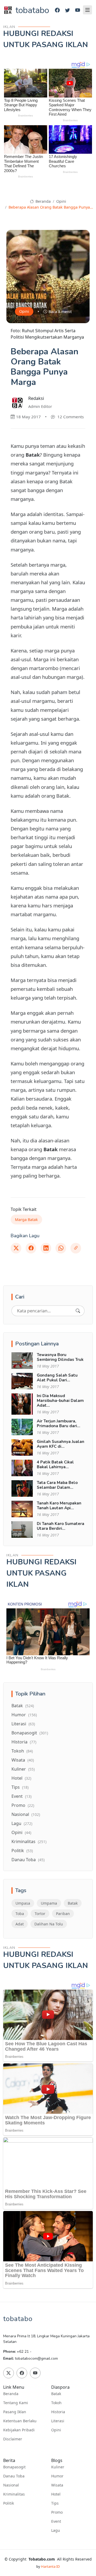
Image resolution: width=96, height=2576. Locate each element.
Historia (24, 1742)
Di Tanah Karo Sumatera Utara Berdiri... (61, 1526)
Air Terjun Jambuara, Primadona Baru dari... (59, 1423)
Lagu (22, 1823)
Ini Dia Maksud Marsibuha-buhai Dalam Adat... (60, 1401)
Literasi (23, 1724)
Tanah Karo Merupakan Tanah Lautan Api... (59, 1506)
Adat (20, 1924)
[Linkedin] (46, 1248)
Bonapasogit (30, 1733)
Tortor (40, 1914)
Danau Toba (28, 1860)
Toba (20, 1914)
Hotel (21, 1778)
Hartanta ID (50, 2566)
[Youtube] (78, 10)
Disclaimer (13, 2439)
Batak (23, 1706)
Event (21, 1796)
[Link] (76, 1248)
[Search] (78, 1311)
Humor (24, 1715)
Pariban (63, 1914)
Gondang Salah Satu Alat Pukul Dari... (57, 1378)
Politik (22, 1851)
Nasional (26, 1814)
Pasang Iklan (15, 2412)
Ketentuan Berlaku (20, 2421)
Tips (20, 1787)
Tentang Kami (16, 2403)
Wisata (23, 1760)
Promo (23, 1805)
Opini (61, 201)
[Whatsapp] (61, 1248)
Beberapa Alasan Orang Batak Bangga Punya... (51, 207)
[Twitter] (67, 10)
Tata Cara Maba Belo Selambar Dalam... (57, 1485)
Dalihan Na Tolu (49, 1924)
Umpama (49, 1903)
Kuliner (23, 1769)
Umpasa (23, 1903)
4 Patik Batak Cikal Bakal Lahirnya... (55, 1465)
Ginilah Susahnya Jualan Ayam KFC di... (61, 1444)
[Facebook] (57, 10)
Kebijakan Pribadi (19, 2430)
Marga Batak (26, 1220)
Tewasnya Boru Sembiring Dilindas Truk (60, 1357)
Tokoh (22, 1751)
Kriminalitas (29, 1841)
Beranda (43, 201)
